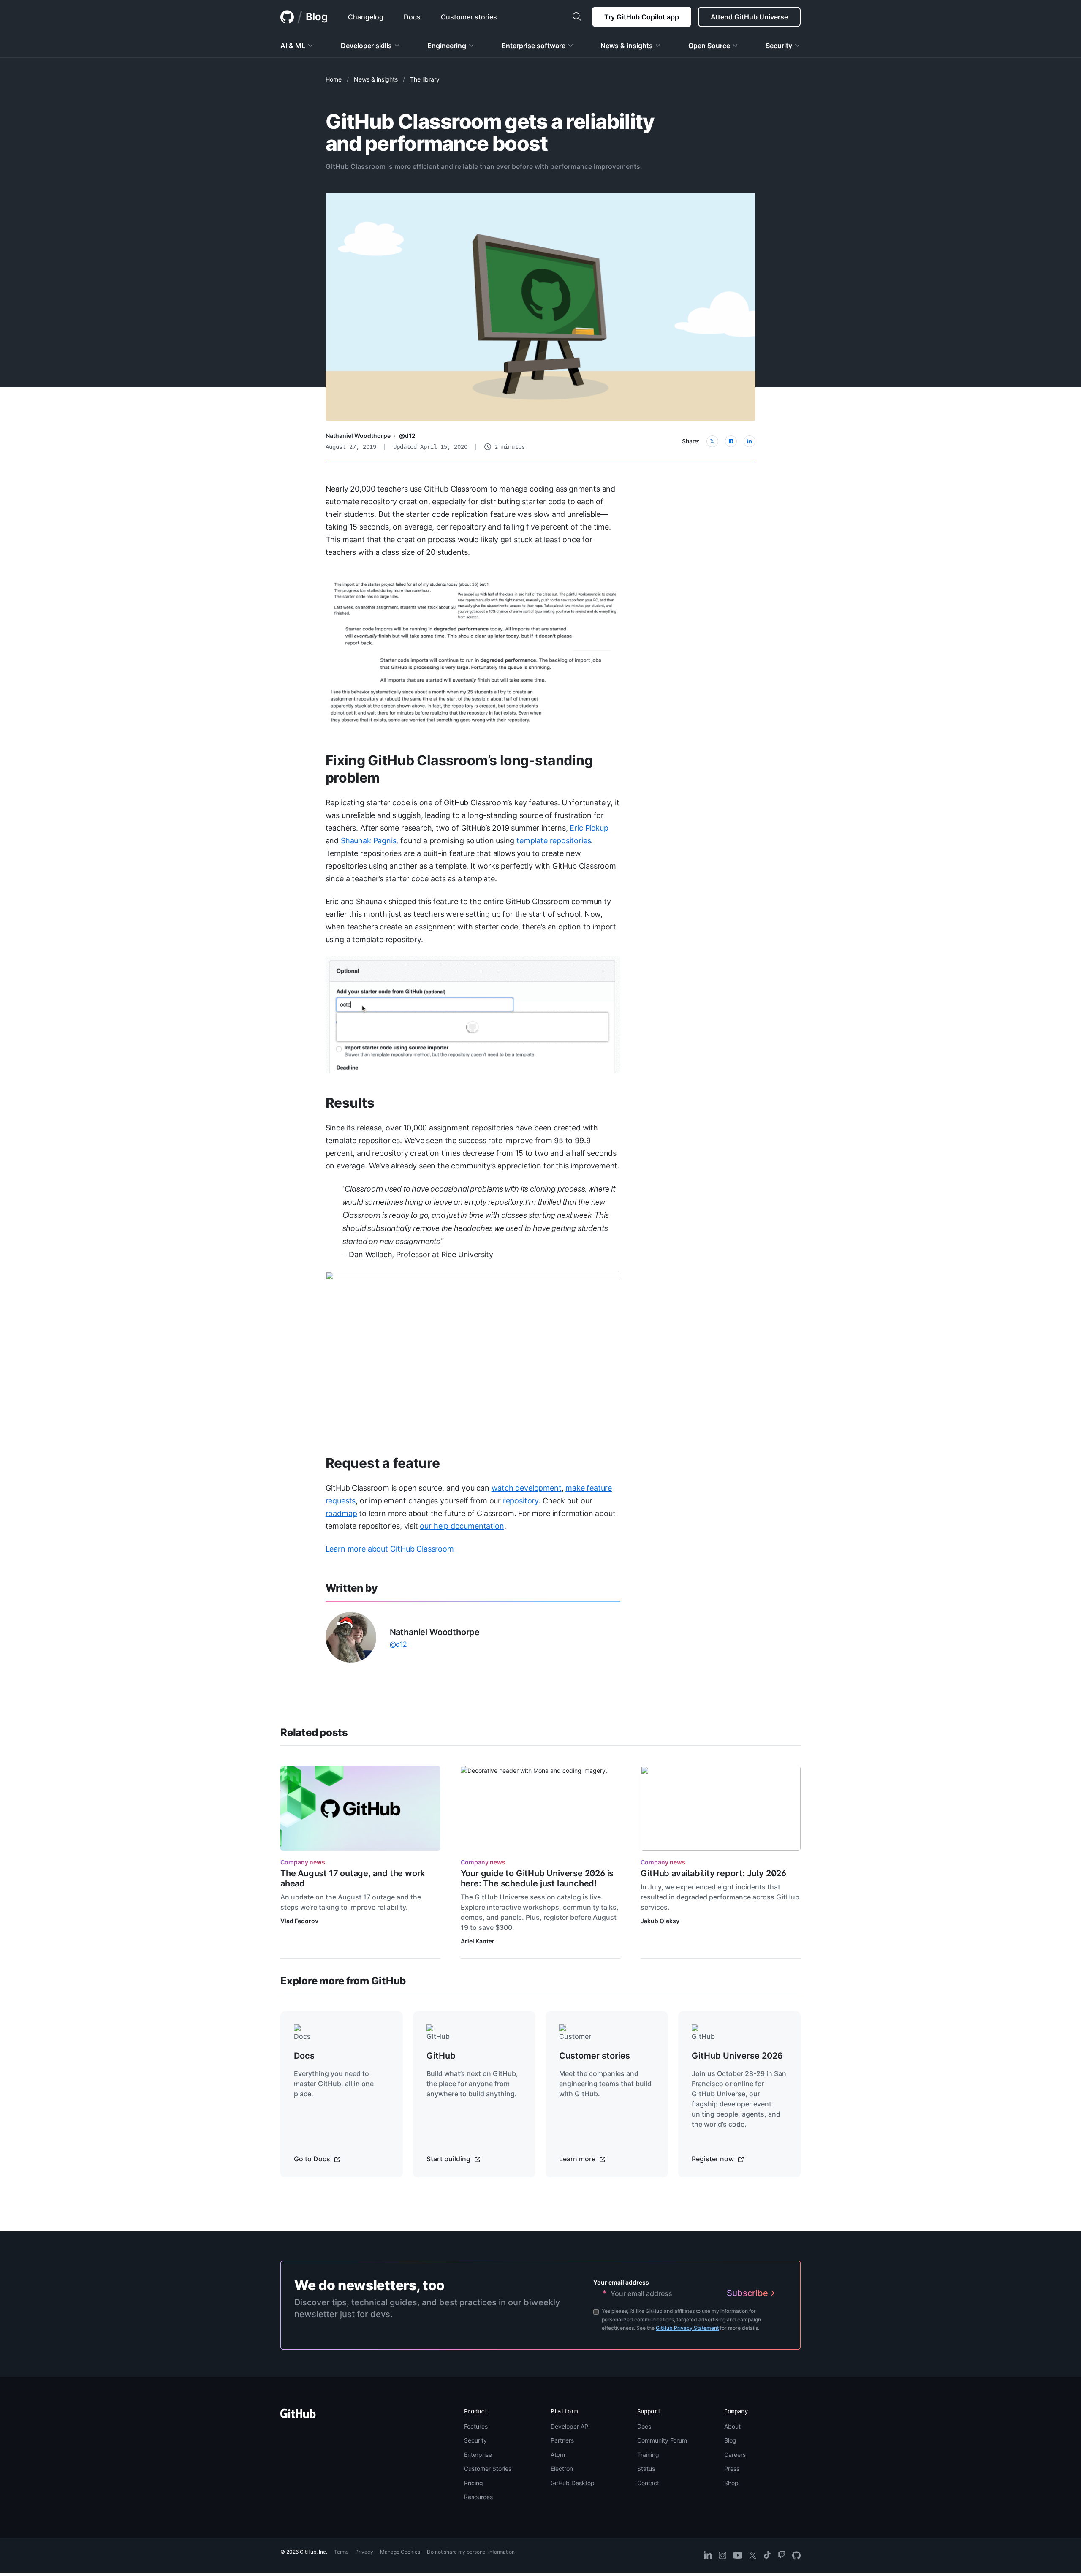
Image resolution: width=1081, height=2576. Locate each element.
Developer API (570, 2426)
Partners (562, 2440)
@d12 (407, 436)
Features (476, 2426)
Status (646, 2469)
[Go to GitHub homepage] (298, 2416)
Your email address (621, 2282)
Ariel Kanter (478, 1941)
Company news (303, 1862)
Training (648, 2455)
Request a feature (383, 1463)
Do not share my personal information (471, 2552)
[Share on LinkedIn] (750, 441)
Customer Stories (488, 2469)
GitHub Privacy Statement (687, 2328)
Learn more (578, 2159)
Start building (449, 2159)
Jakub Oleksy (660, 1921)
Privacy (364, 2552)
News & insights (376, 79)
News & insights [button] (627, 46)
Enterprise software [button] (534, 46)
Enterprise (478, 2455)
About (732, 2426)
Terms (341, 2552)
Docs (644, 2426)
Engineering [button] (447, 46)
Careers (735, 2455)
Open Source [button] (709, 46)
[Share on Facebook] (731, 441)
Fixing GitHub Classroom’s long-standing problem (459, 769)
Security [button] (779, 46)
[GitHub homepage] (287, 17)
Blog (317, 17)
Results (350, 1103)
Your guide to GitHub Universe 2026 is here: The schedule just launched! (537, 1878)
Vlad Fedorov (299, 1921)
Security (475, 2440)
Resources (478, 2497)
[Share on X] (712, 441)
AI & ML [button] (293, 46)
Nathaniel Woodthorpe (358, 436)
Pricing (474, 2483)
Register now (714, 2159)
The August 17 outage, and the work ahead (353, 1878)
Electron (562, 2469)
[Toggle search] (577, 17)
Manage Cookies (400, 2552)
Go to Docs (313, 2159)
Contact (648, 2483)
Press (732, 2469)
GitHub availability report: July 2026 (713, 1873)
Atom (558, 2455)
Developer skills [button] (366, 46)
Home (334, 79)
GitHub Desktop (573, 2483)
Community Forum (662, 2440)
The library (425, 79)
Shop (731, 2483)
